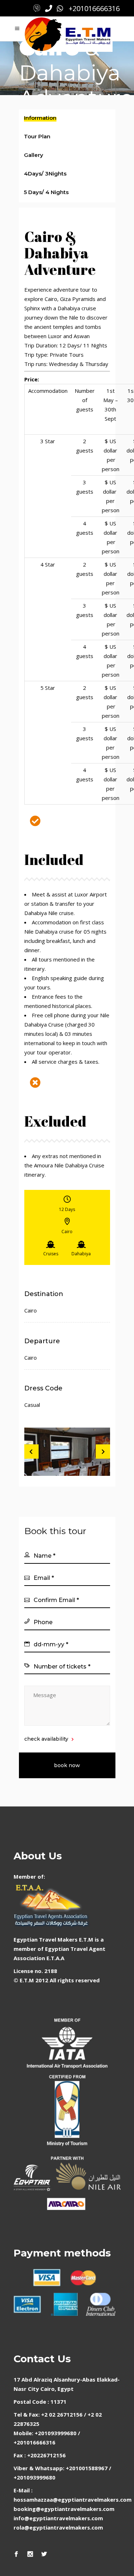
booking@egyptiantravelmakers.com (64, 2509)
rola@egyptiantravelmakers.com (58, 2527)
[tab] (67, 119)
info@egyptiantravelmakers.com (58, 2518)
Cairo (31, 1310)
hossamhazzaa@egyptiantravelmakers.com (73, 2500)
